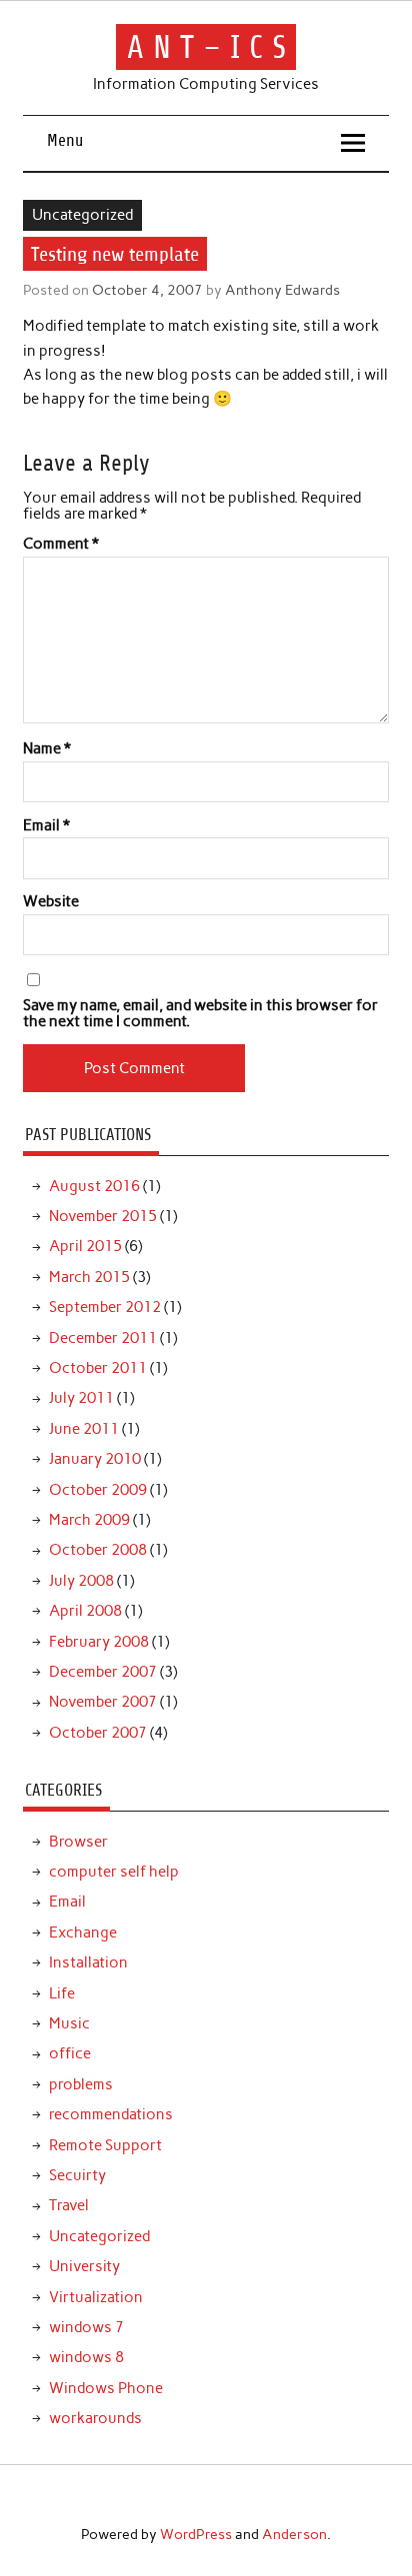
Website (51, 902)
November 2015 (103, 1216)
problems (81, 2084)
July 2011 (81, 1398)
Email (46, 826)
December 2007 (103, 1672)
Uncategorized (82, 215)
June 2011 (84, 1429)
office (70, 2053)
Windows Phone (106, 2388)
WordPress (196, 2534)
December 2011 (103, 1338)
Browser (78, 1842)
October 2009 (98, 1490)
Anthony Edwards (282, 290)
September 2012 (105, 1307)
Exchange (83, 1932)
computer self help (114, 1872)
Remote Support (105, 2145)
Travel (69, 2205)
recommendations (111, 2114)
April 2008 (85, 1611)
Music (69, 2023)
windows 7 (86, 2327)
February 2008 (99, 1642)
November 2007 (103, 1702)
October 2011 (98, 1368)
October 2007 (98, 1733)
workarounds (95, 2418)
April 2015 (85, 1246)
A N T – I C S (206, 47)
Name (47, 749)
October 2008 (98, 1550)
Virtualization (96, 2297)
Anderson (294, 2534)
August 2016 (94, 1186)
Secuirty (77, 2175)
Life (62, 1993)
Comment (61, 544)
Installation (88, 1962)
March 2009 (89, 1520)
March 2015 (89, 1277)
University (84, 2266)
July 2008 (81, 1581)
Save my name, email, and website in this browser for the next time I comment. (200, 1013)
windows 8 (86, 2357)
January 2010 (95, 1459)
